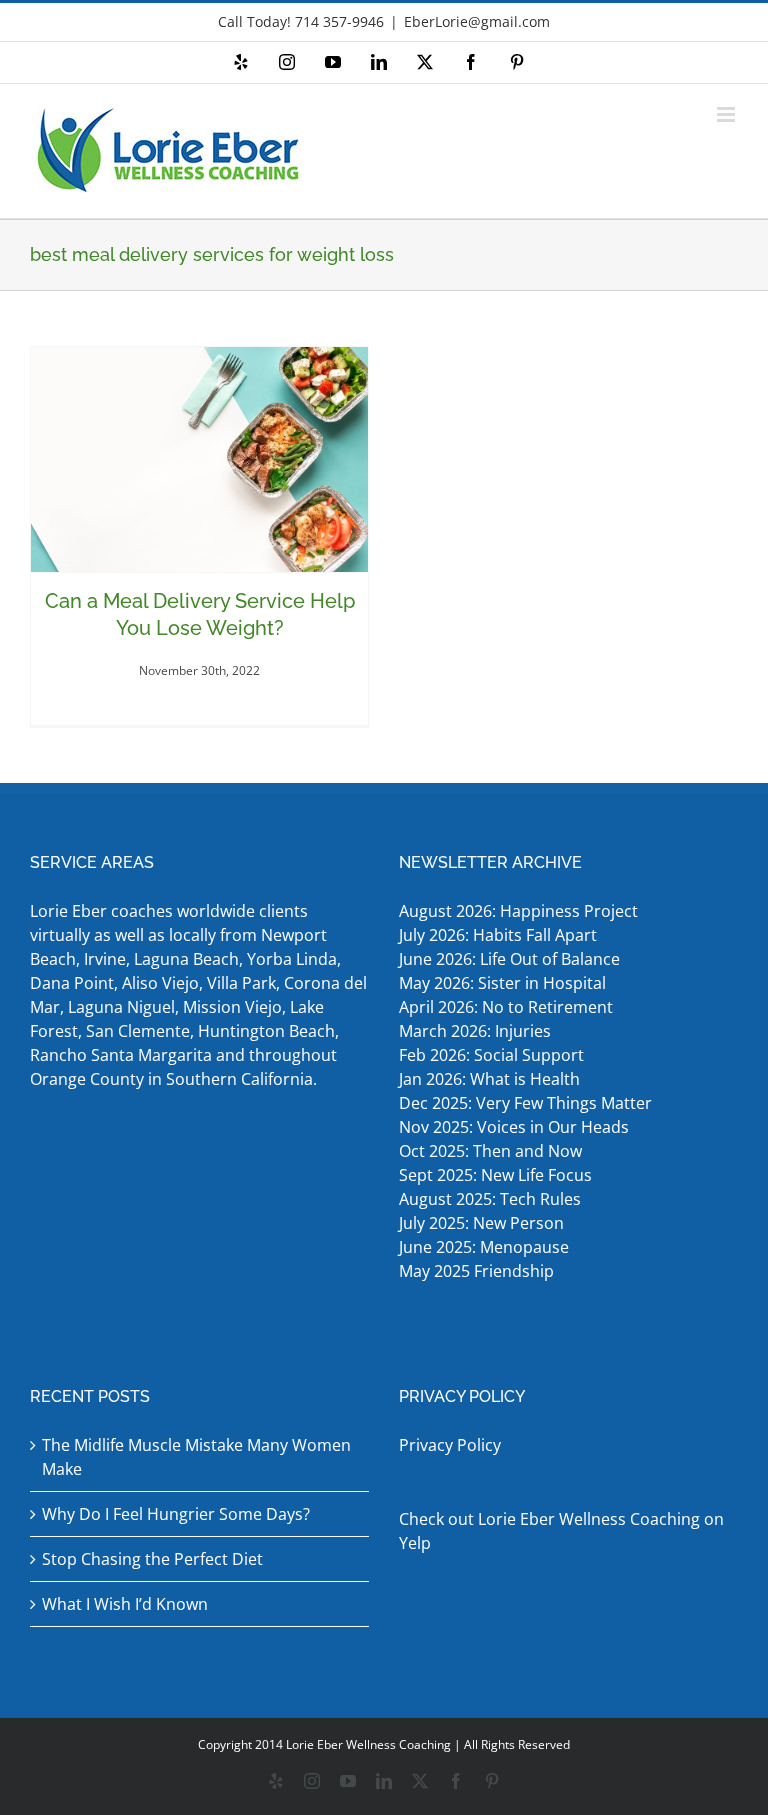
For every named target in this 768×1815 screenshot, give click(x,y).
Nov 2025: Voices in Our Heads (514, 1127)
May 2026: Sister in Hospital (504, 983)
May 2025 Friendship (476, 1271)
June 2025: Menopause (486, 1247)
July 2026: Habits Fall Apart (498, 935)
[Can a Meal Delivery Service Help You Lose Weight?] (199, 459)
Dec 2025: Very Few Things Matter (525, 1103)
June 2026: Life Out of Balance (509, 959)
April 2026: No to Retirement (508, 1007)
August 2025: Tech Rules (490, 1199)
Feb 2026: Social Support (491, 1055)
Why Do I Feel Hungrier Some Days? (176, 1514)
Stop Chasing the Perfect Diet (152, 1559)
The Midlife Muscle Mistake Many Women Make (196, 1457)
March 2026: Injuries (475, 1031)
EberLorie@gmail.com (477, 21)
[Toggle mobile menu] (727, 114)
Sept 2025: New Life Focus (495, 1175)
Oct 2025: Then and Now (490, 1151)
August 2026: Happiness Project (518, 911)
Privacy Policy (450, 1445)
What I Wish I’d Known (125, 1604)
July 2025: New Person (481, 1223)
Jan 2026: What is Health (489, 1079)
